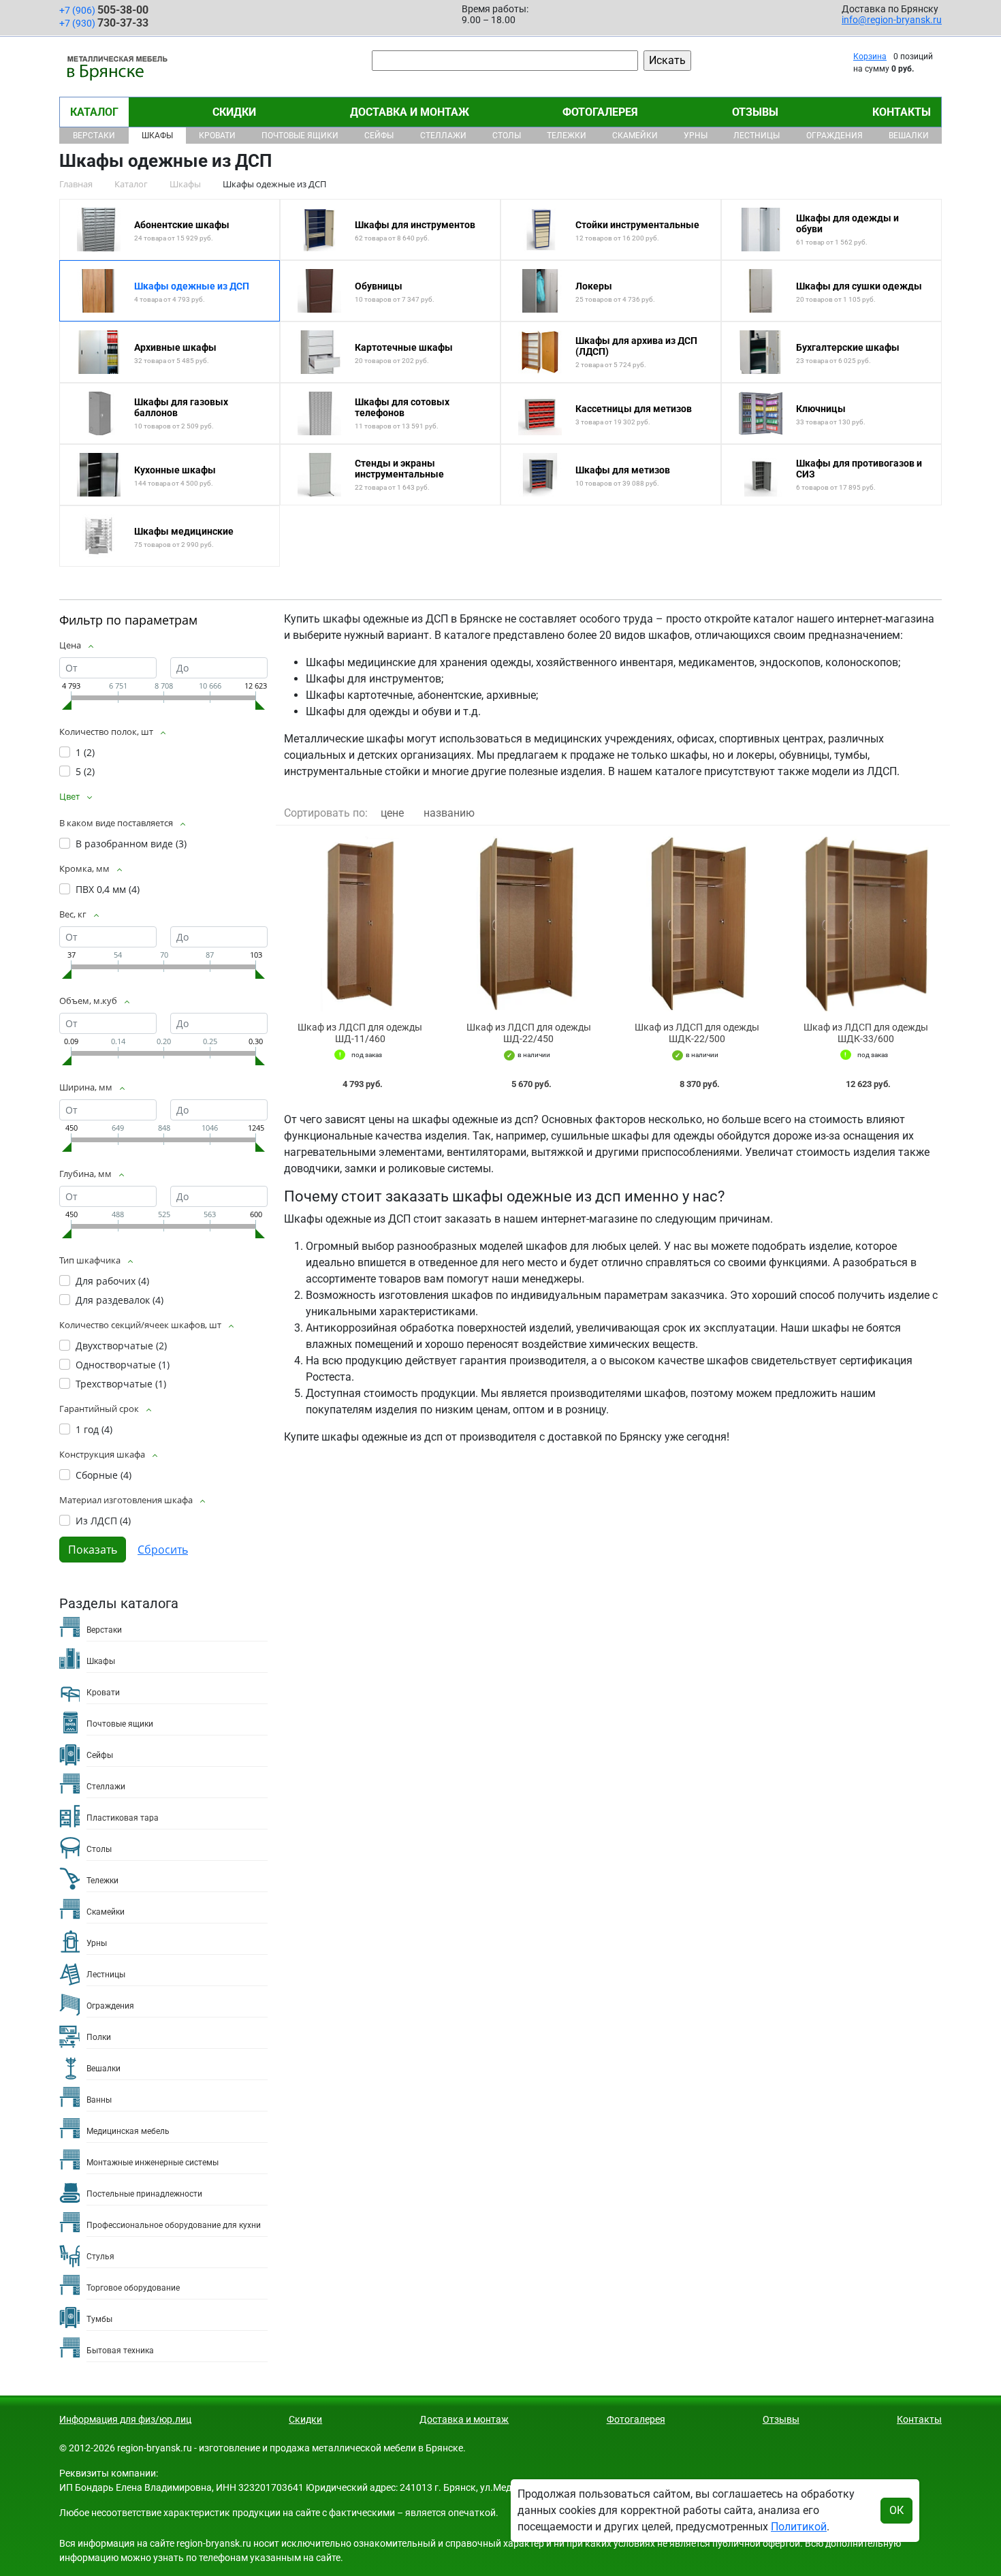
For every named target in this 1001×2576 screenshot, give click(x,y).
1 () (85, 752)
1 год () (94, 1429)
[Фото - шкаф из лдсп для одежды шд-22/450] (529, 924)
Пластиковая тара (123, 1818)
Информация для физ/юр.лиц (125, 2419)
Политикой (799, 2527)
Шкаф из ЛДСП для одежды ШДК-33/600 (866, 1033)
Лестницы (757, 136)
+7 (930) (104, 23)
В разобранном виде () (131, 844)
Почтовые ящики (300, 136)
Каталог (94, 112)
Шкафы (157, 136)
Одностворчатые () (123, 1365)
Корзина (870, 57)
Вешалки (909, 136)
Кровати (217, 136)
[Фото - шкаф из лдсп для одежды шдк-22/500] (697, 924)
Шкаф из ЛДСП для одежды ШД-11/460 (360, 1033)
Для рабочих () (112, 1281)
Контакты (902, 112)
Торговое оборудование (133, 2288)
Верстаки (94, 136)
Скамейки (635, 136)
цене (392, 813)
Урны (696, 136)
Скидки (234, 112)
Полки (99, 2037)
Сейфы (379, 136)
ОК (896, 2510)
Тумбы (99, 2319)
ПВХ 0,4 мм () (108, 889)
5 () (85, 771)
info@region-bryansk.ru (892, 20)
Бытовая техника (120, 2351)
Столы (507, 136)
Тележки (567, 136)
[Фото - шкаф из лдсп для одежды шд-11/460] (360, 924)
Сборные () (104, 1475)
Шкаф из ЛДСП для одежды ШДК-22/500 (697, 1033)
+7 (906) (104, 10)
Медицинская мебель (128, 2131)
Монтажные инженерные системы (153, 2163)
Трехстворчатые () (121, 1384)
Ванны (99, 2100)
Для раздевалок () (120, 1300)
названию (449, 813)
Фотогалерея (600, 112)
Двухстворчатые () (121, 1346)
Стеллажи (443, 136)
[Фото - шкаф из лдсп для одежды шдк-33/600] (866, 924)
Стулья (100, 2257)
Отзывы (755, 112)
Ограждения (835, 136)
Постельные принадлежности (144, 2194)
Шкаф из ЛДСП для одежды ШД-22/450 (529, 1033)
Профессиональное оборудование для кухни (174, 2225)
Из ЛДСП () (103, 1521)
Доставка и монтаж (410, 112)
